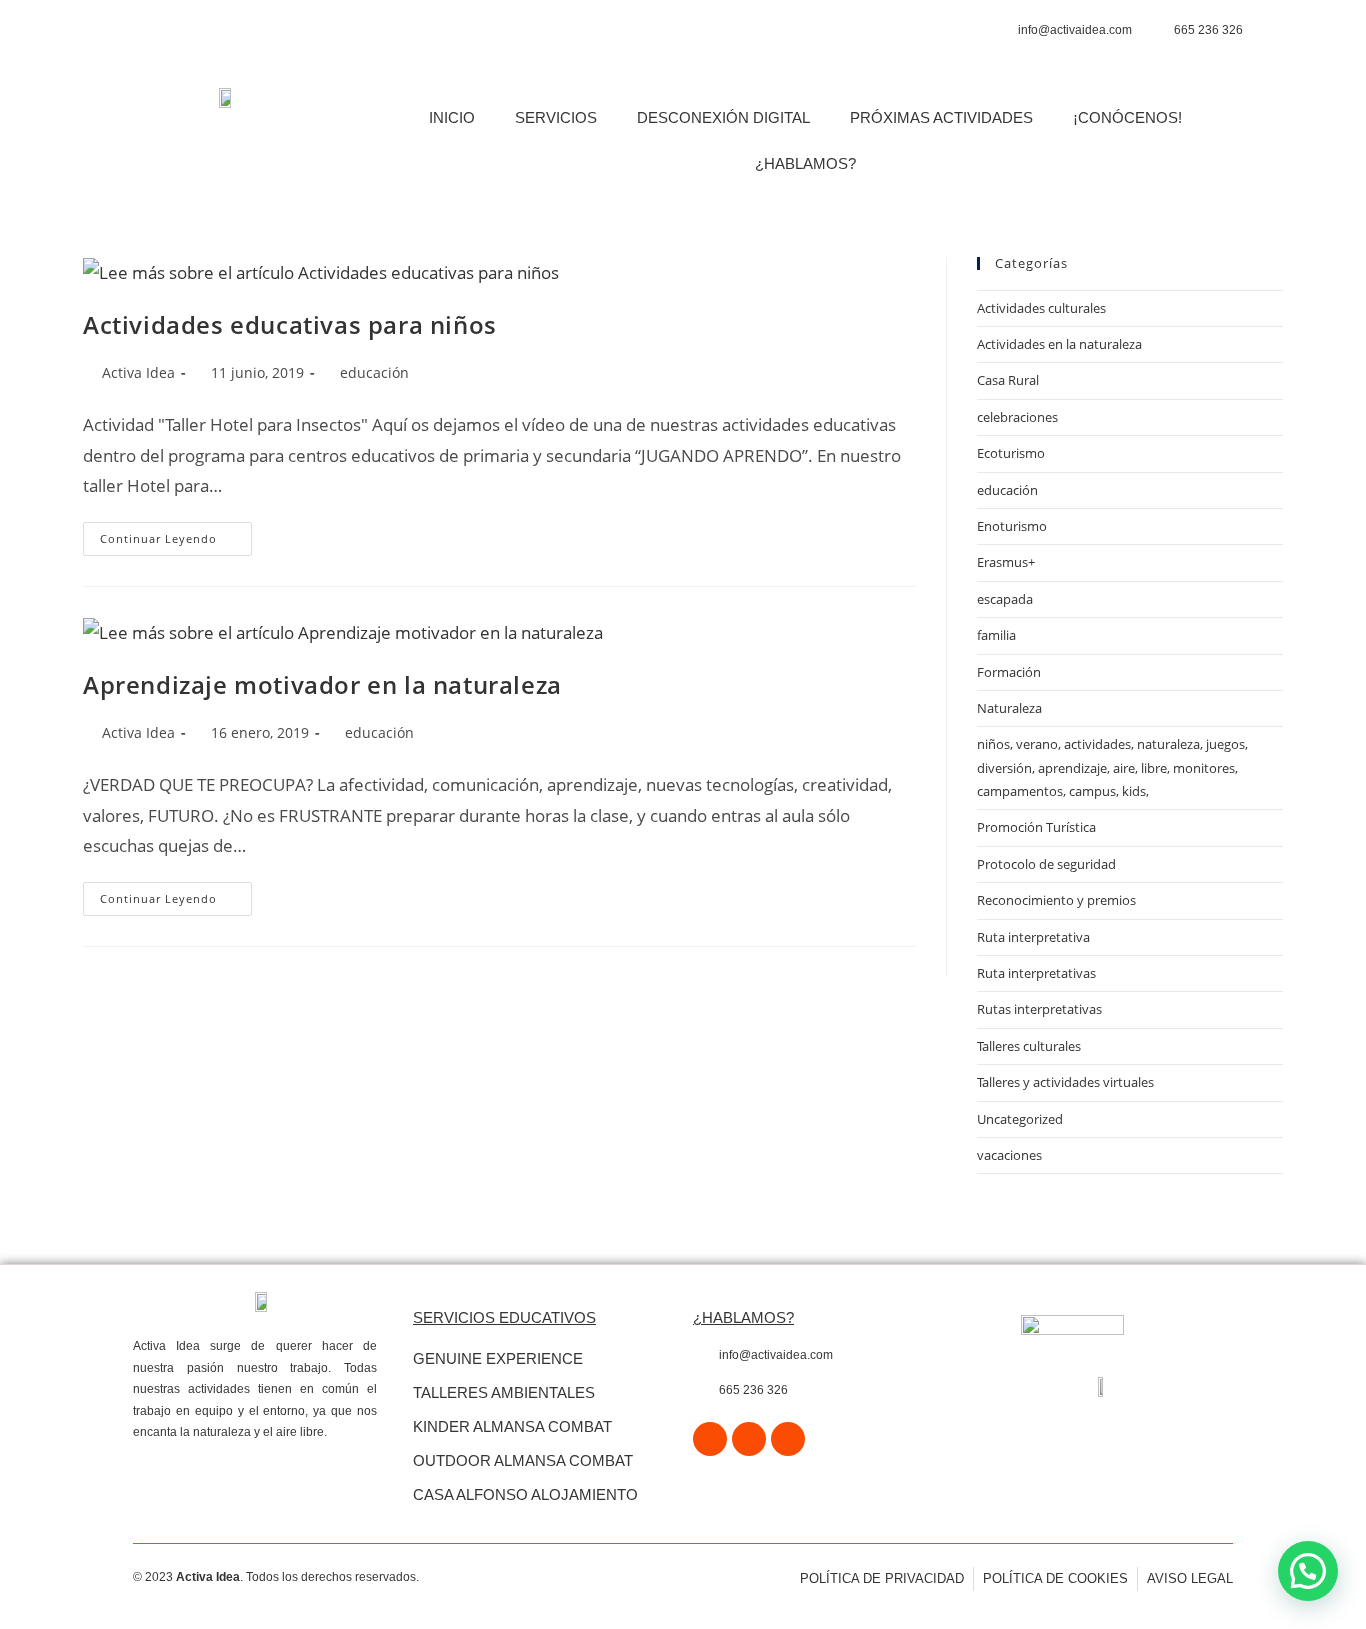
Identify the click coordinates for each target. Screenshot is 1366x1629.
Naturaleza (1009, 708)
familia (996, 635)
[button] (1308, 1571)
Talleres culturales (1029, 1046)
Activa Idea (138, 372)
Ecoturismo (1011, 453)
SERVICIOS (556, 117)
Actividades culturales (1041, 308)
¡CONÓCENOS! (1127, 117)
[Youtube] (788, 1439)
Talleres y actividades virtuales (1065, 1082)
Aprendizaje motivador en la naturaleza (322, 684)
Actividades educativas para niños (290, 324)
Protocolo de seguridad (1046, 864)
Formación (1009, 672)
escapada (1005, 599)
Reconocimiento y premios (1056, 900)
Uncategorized (1020, 1119)
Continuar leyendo (176, 534)
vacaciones (1009, 1155)
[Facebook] (710, 1439)
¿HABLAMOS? (805, 163)
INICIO (452, 117)
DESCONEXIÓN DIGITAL (723, 117)
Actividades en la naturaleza (1059, 344)
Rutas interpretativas (1039, 1009)
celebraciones (1017, 417)
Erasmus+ (1006, 562)
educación (374, 372)
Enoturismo (1012, 526)
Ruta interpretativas (1036, 973)
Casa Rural (1008, 380)
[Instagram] (749, 1439)
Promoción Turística (1036, 827)
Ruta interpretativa (1033, 937)
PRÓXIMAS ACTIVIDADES (941, 117)
